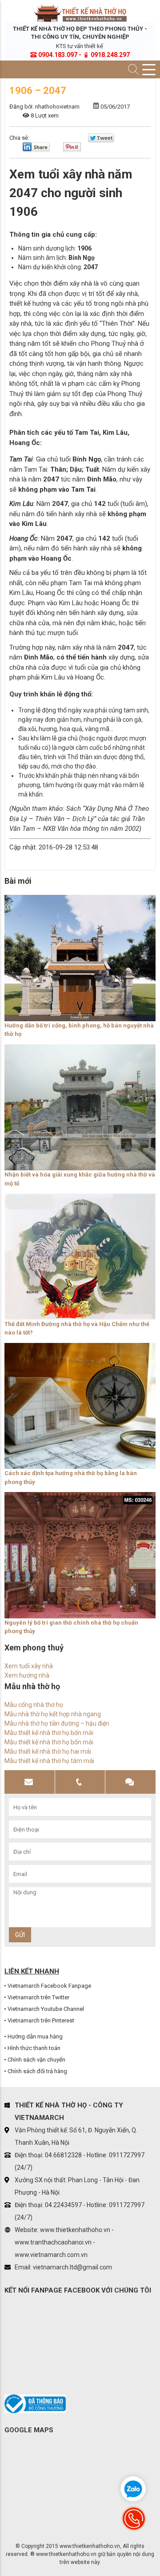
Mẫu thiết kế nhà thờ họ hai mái (48, 1751)
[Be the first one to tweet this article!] (101, 140)
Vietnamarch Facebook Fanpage (49, 1986)
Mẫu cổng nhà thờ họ (34, 1705)
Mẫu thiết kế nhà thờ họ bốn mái (49, 1733)
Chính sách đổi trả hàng (37, 2071)
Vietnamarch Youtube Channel (46, 2009)
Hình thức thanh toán (34, 2048)
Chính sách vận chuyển (36, 2060)
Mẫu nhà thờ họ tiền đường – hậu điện (57, 1723)
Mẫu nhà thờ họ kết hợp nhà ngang (53, 1714)
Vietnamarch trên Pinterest (41, 2020)
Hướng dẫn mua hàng (35, 2036)
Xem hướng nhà (27, 1675)
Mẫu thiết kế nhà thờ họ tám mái (49, 1761)
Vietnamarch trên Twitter (38, 1997)
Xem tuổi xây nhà (29, 1666)
